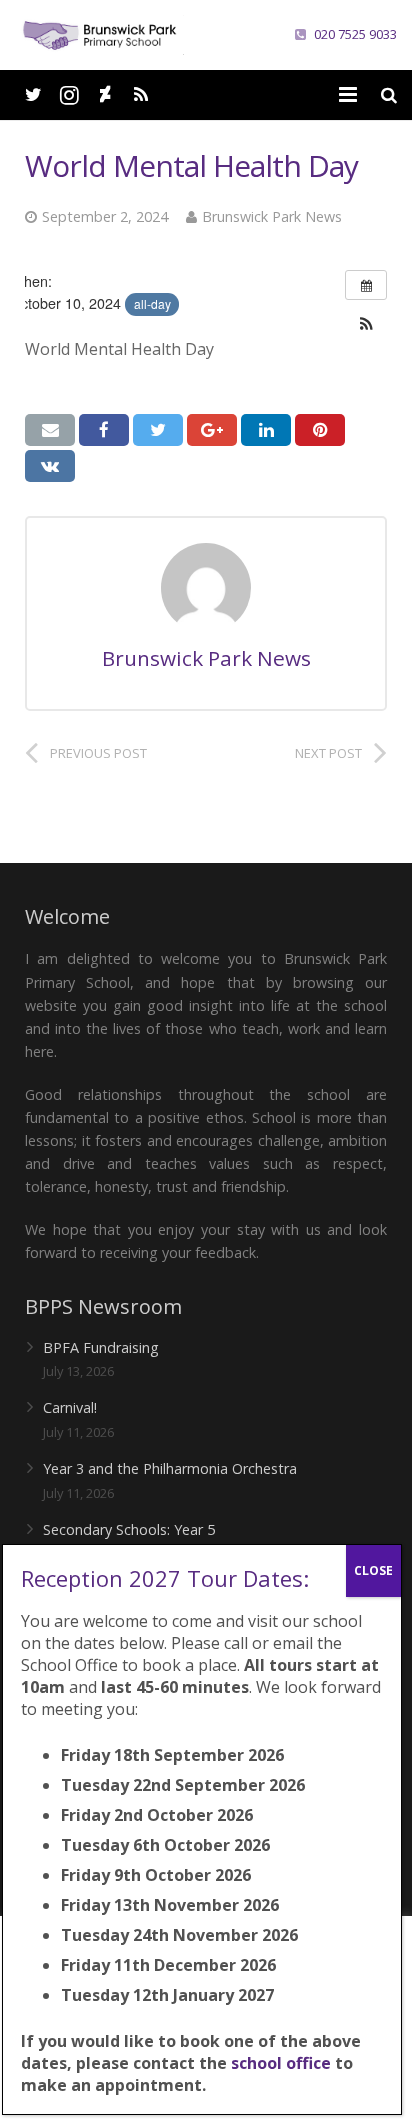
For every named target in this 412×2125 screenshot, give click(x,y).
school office (281, 2063)
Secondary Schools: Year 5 (129, 1529)
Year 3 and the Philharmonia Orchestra (170, 1468)
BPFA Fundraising (101, 1347)
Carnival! (70, 1407)
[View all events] (366, 285)
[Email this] (50, 430)
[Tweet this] (158, 430)
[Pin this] (320, 430)
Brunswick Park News (272, 216)
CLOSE (373, 1570)
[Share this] (104, 430)
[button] (366, 324)
